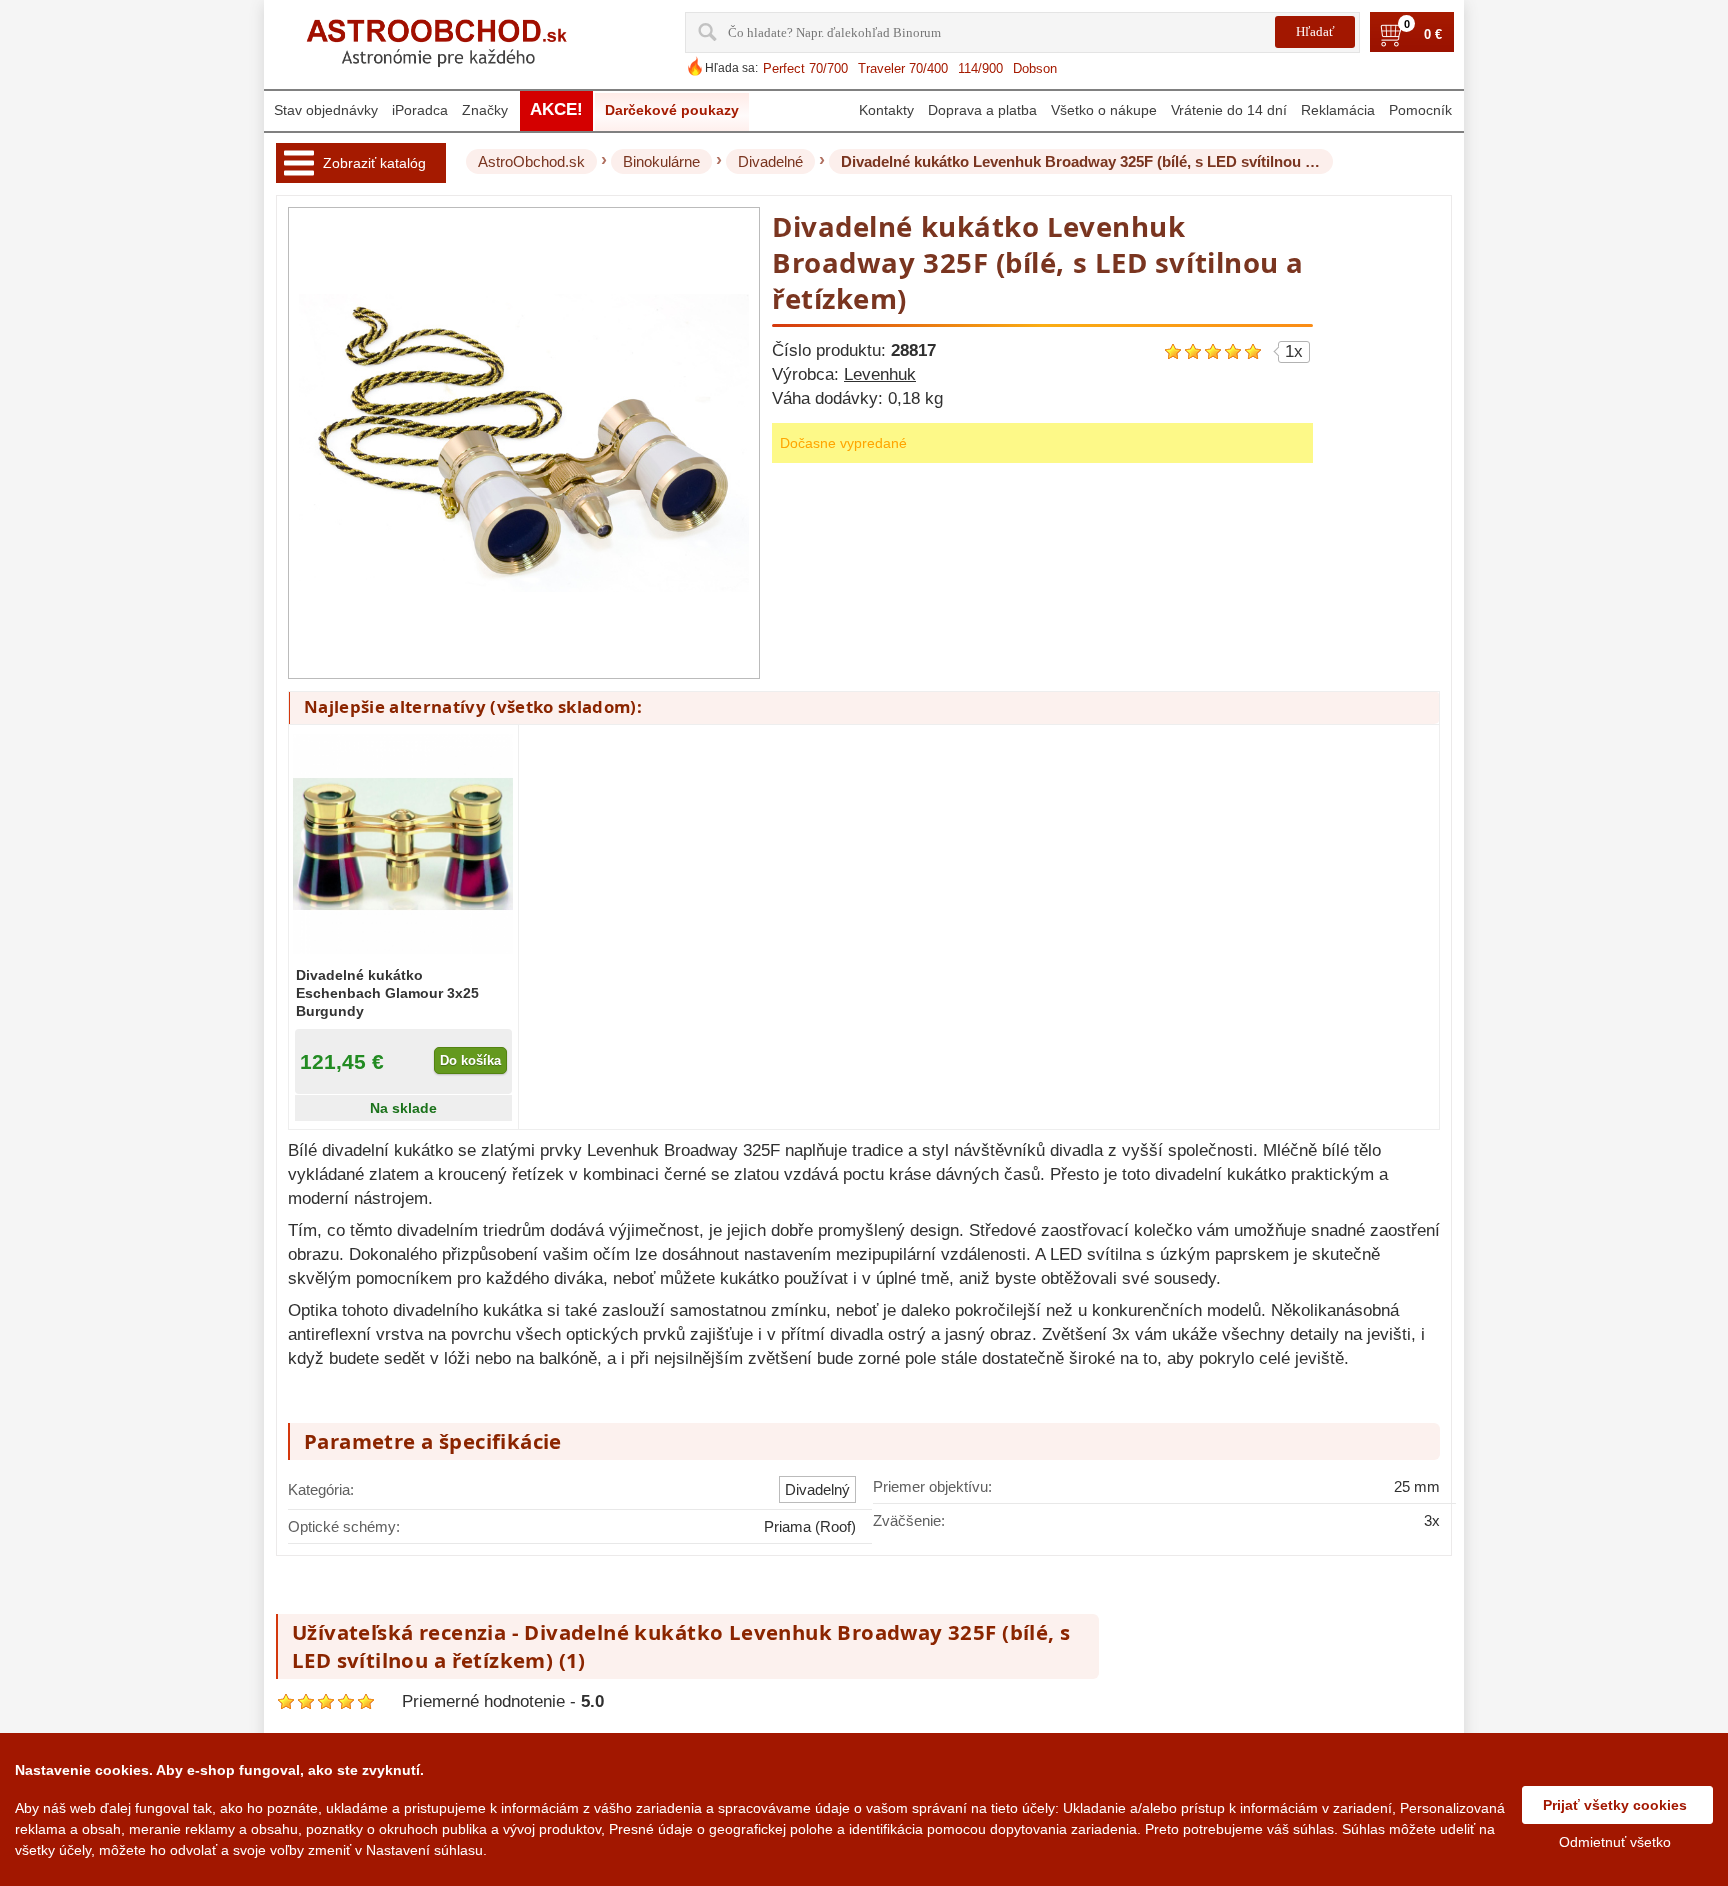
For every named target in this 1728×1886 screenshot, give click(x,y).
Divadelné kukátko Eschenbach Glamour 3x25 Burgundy (387, 993)
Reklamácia (1338, 110)
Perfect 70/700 (805, 68)
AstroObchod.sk (531, 161)
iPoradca (420, 110)
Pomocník (1420, 110)
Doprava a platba (982, 110)
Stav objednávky (326, 110)
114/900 (980, 68)
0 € (1433, 35)
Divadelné (770, 161)
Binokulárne (661, 161)
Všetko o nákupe (1104, 110)
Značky (485, 110)
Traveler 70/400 (903, 68)
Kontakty (886, 110)
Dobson (1035, 68)
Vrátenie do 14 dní (1229, 110)
